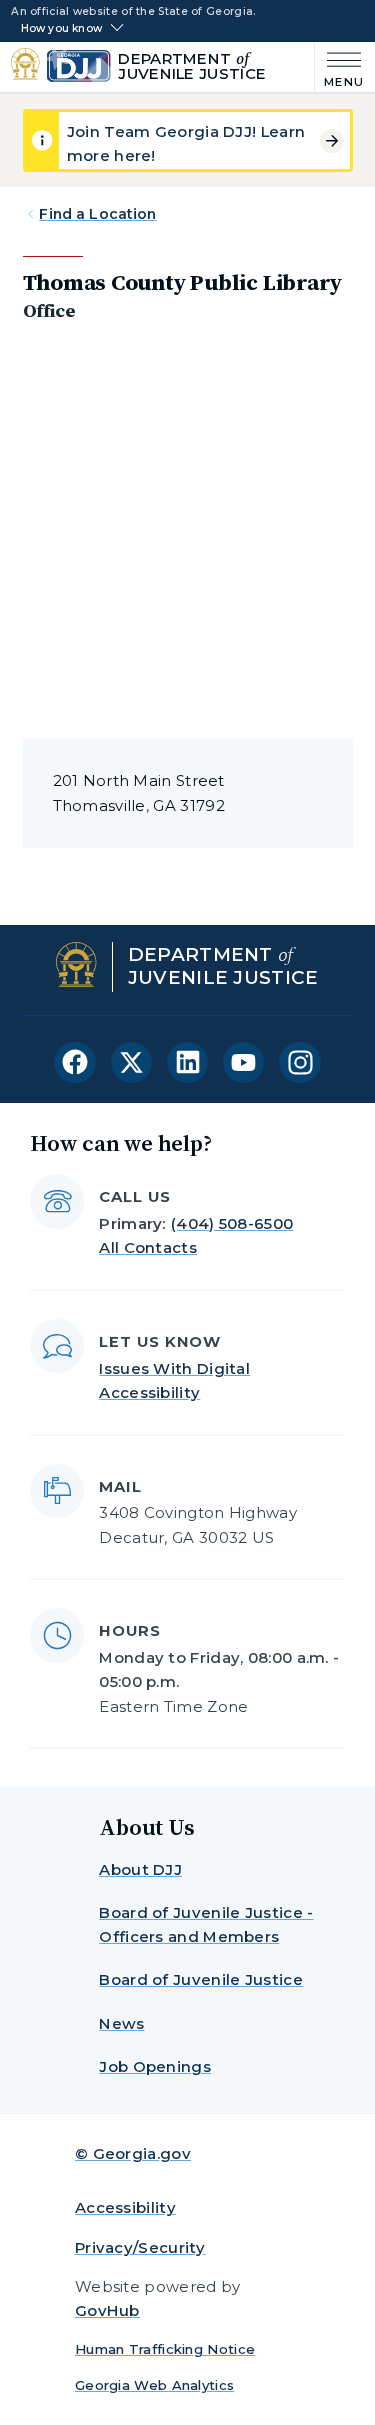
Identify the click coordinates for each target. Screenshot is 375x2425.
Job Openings (155, 2066)
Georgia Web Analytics (154, 2385)
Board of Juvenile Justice (201, 1979)
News (121, 2023)
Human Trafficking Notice (165, 2349)
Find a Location (97, 214)
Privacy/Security (140, 2247)
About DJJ (140, 1869)
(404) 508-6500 (232, 1223)
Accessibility (125, 2207)
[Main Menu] (339, 67)
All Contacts (148, 1247)
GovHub (107, 2310)
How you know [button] (61, 29)
